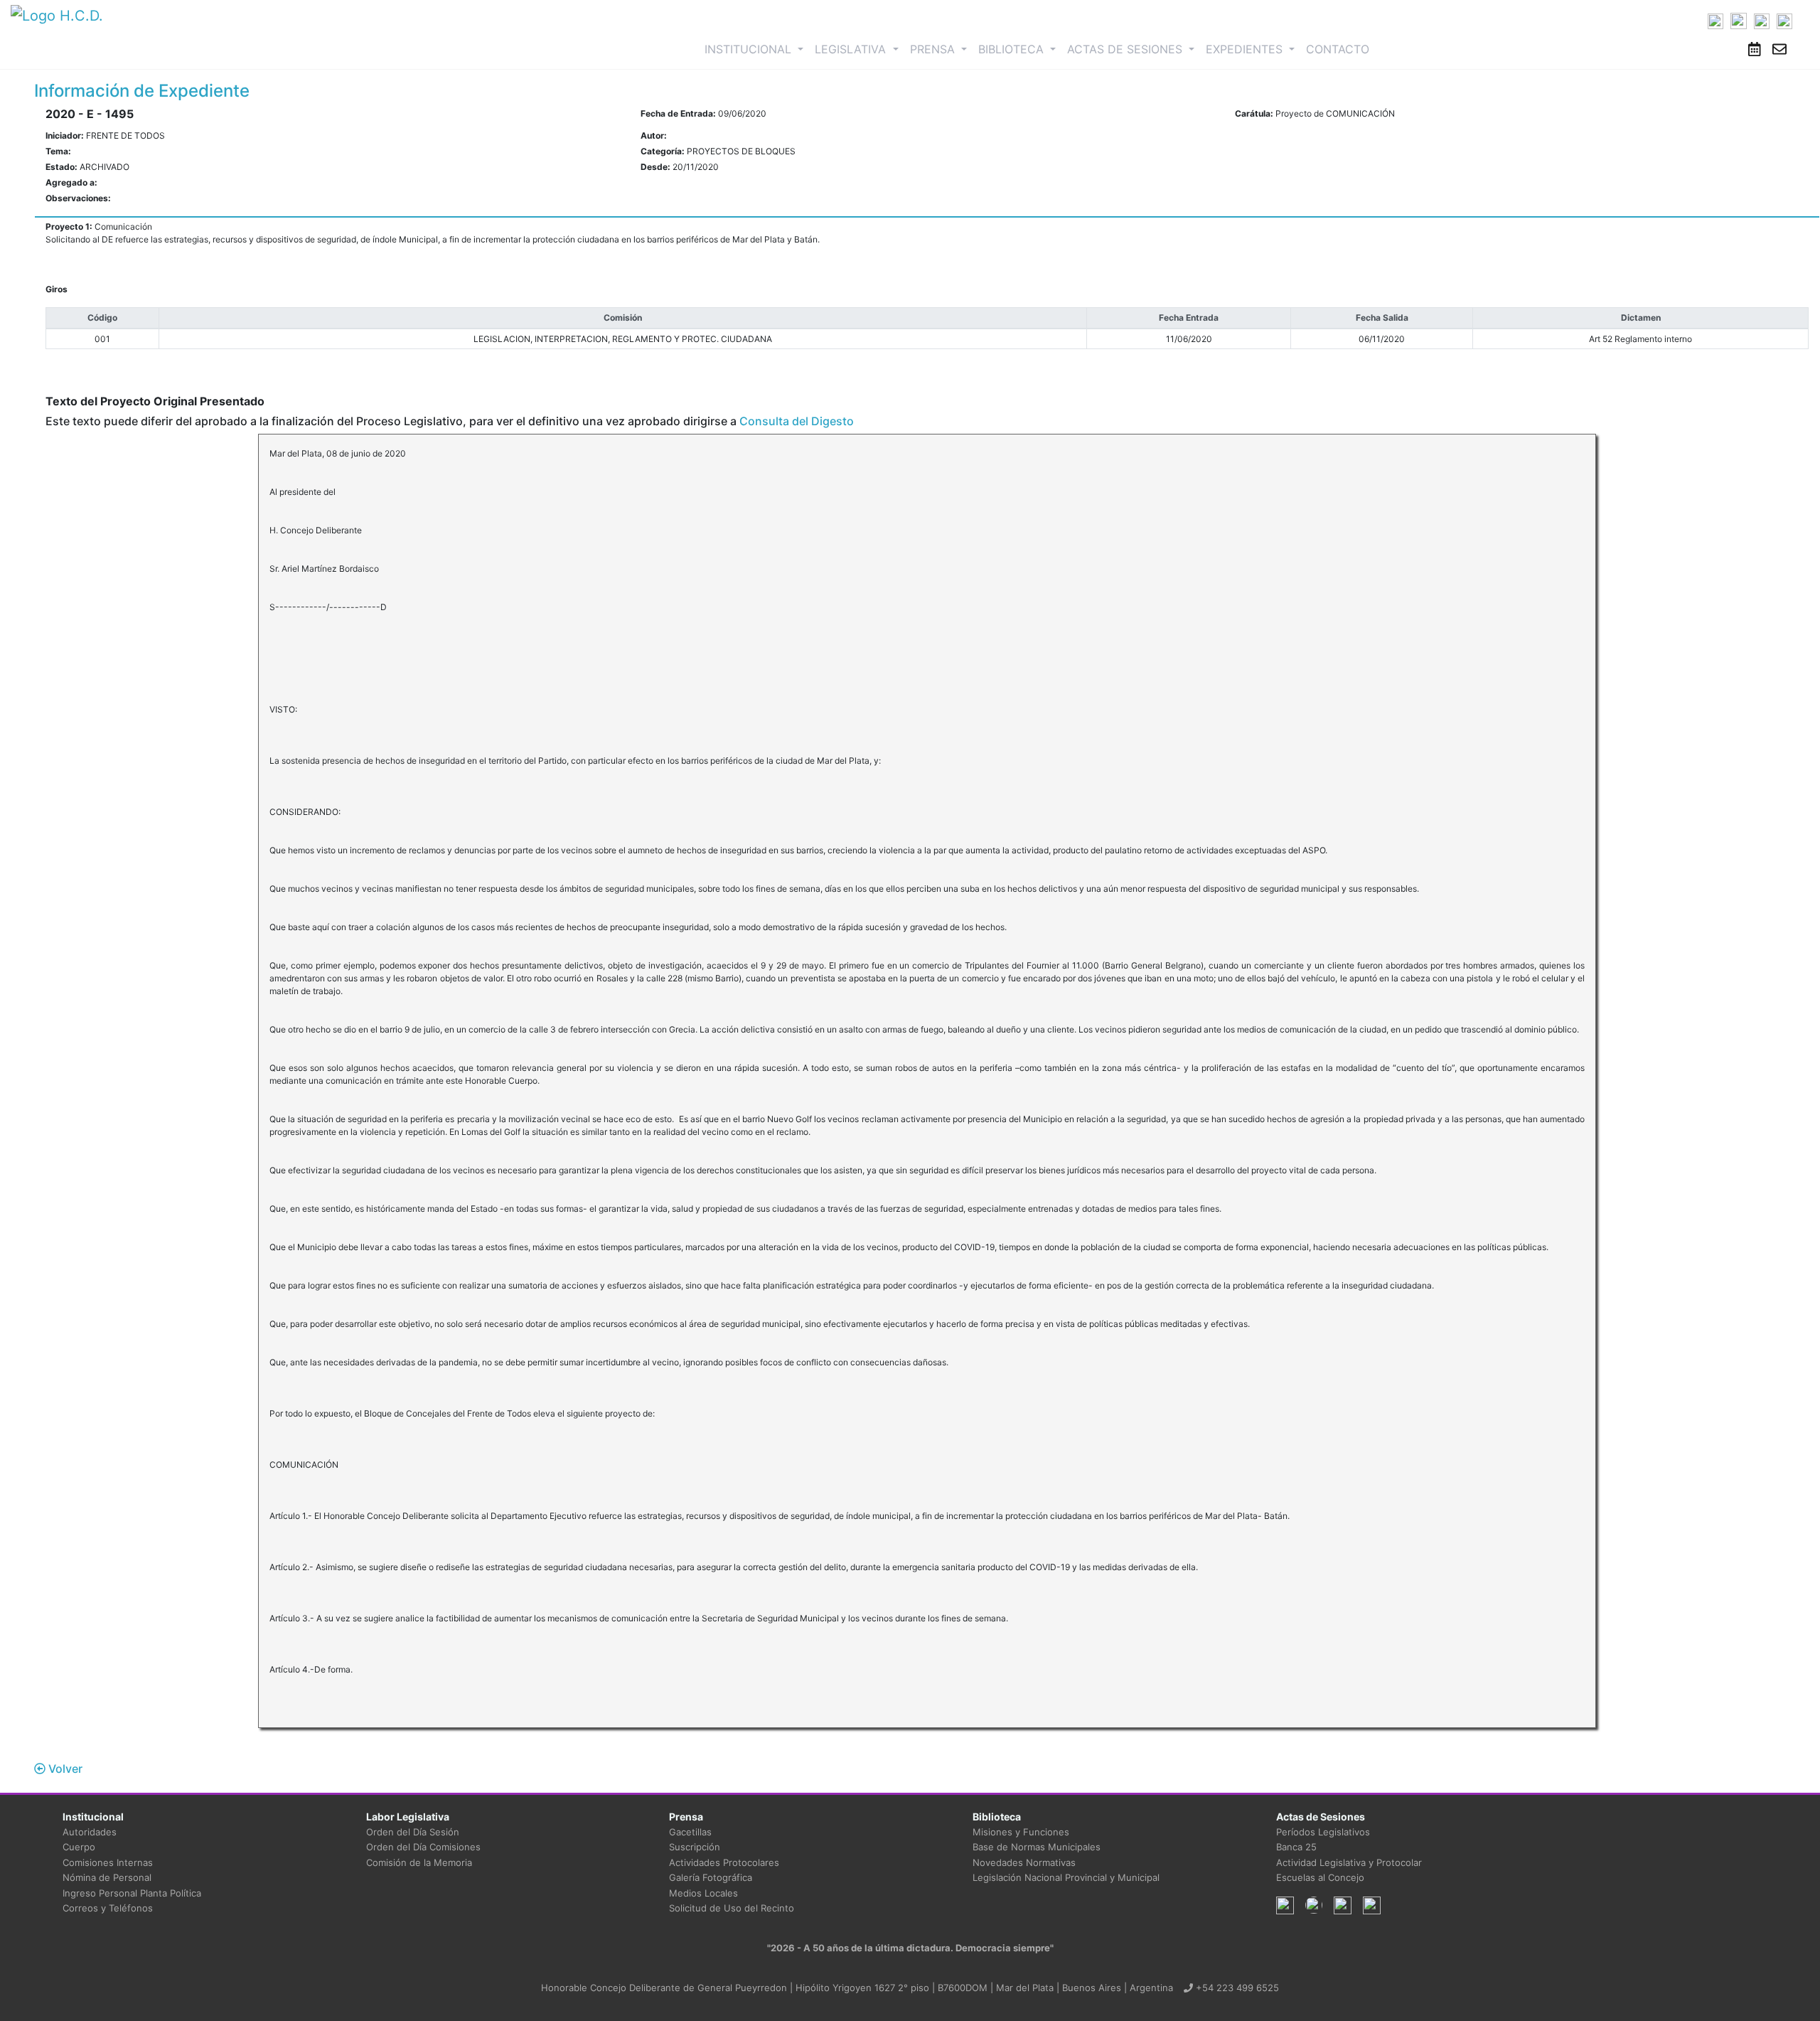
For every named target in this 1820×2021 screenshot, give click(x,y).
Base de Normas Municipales (1037, 1847)
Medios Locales (703, 1893)
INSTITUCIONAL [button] (757, 49)
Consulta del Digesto (797, 421)
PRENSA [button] (934, 49)
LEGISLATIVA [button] (852, 49)
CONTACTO (1338, 49)
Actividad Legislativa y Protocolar (1349, 1862)
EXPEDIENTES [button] (1246, 49)
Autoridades (90, 1832)
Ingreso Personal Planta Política (132, 1893)
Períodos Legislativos (1323, 1832)
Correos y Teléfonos (108, 1908)
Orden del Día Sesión (413, 1832)
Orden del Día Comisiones (423, 1847)
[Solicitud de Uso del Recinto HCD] (1755, 49)
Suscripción (695, 1847)
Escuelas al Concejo (1320, 1877)
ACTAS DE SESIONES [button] (1126, 49)
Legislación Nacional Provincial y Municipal (1066, 1877)
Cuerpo (79, 1847)
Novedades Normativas (1024, 1862)
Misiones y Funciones (1021, 1832)
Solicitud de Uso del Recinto (732, 1908)
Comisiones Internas (108, 1862)
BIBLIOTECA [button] (1013, 49)
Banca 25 (1296, 1847)
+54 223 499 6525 (1236, 1988)
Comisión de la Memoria (419, 1862)
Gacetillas (690, 1832)
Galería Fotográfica (711, 1877)
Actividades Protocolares (724, 1862)
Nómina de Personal (107, 1877)
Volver (64, 1769)
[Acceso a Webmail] (1779, 49)
